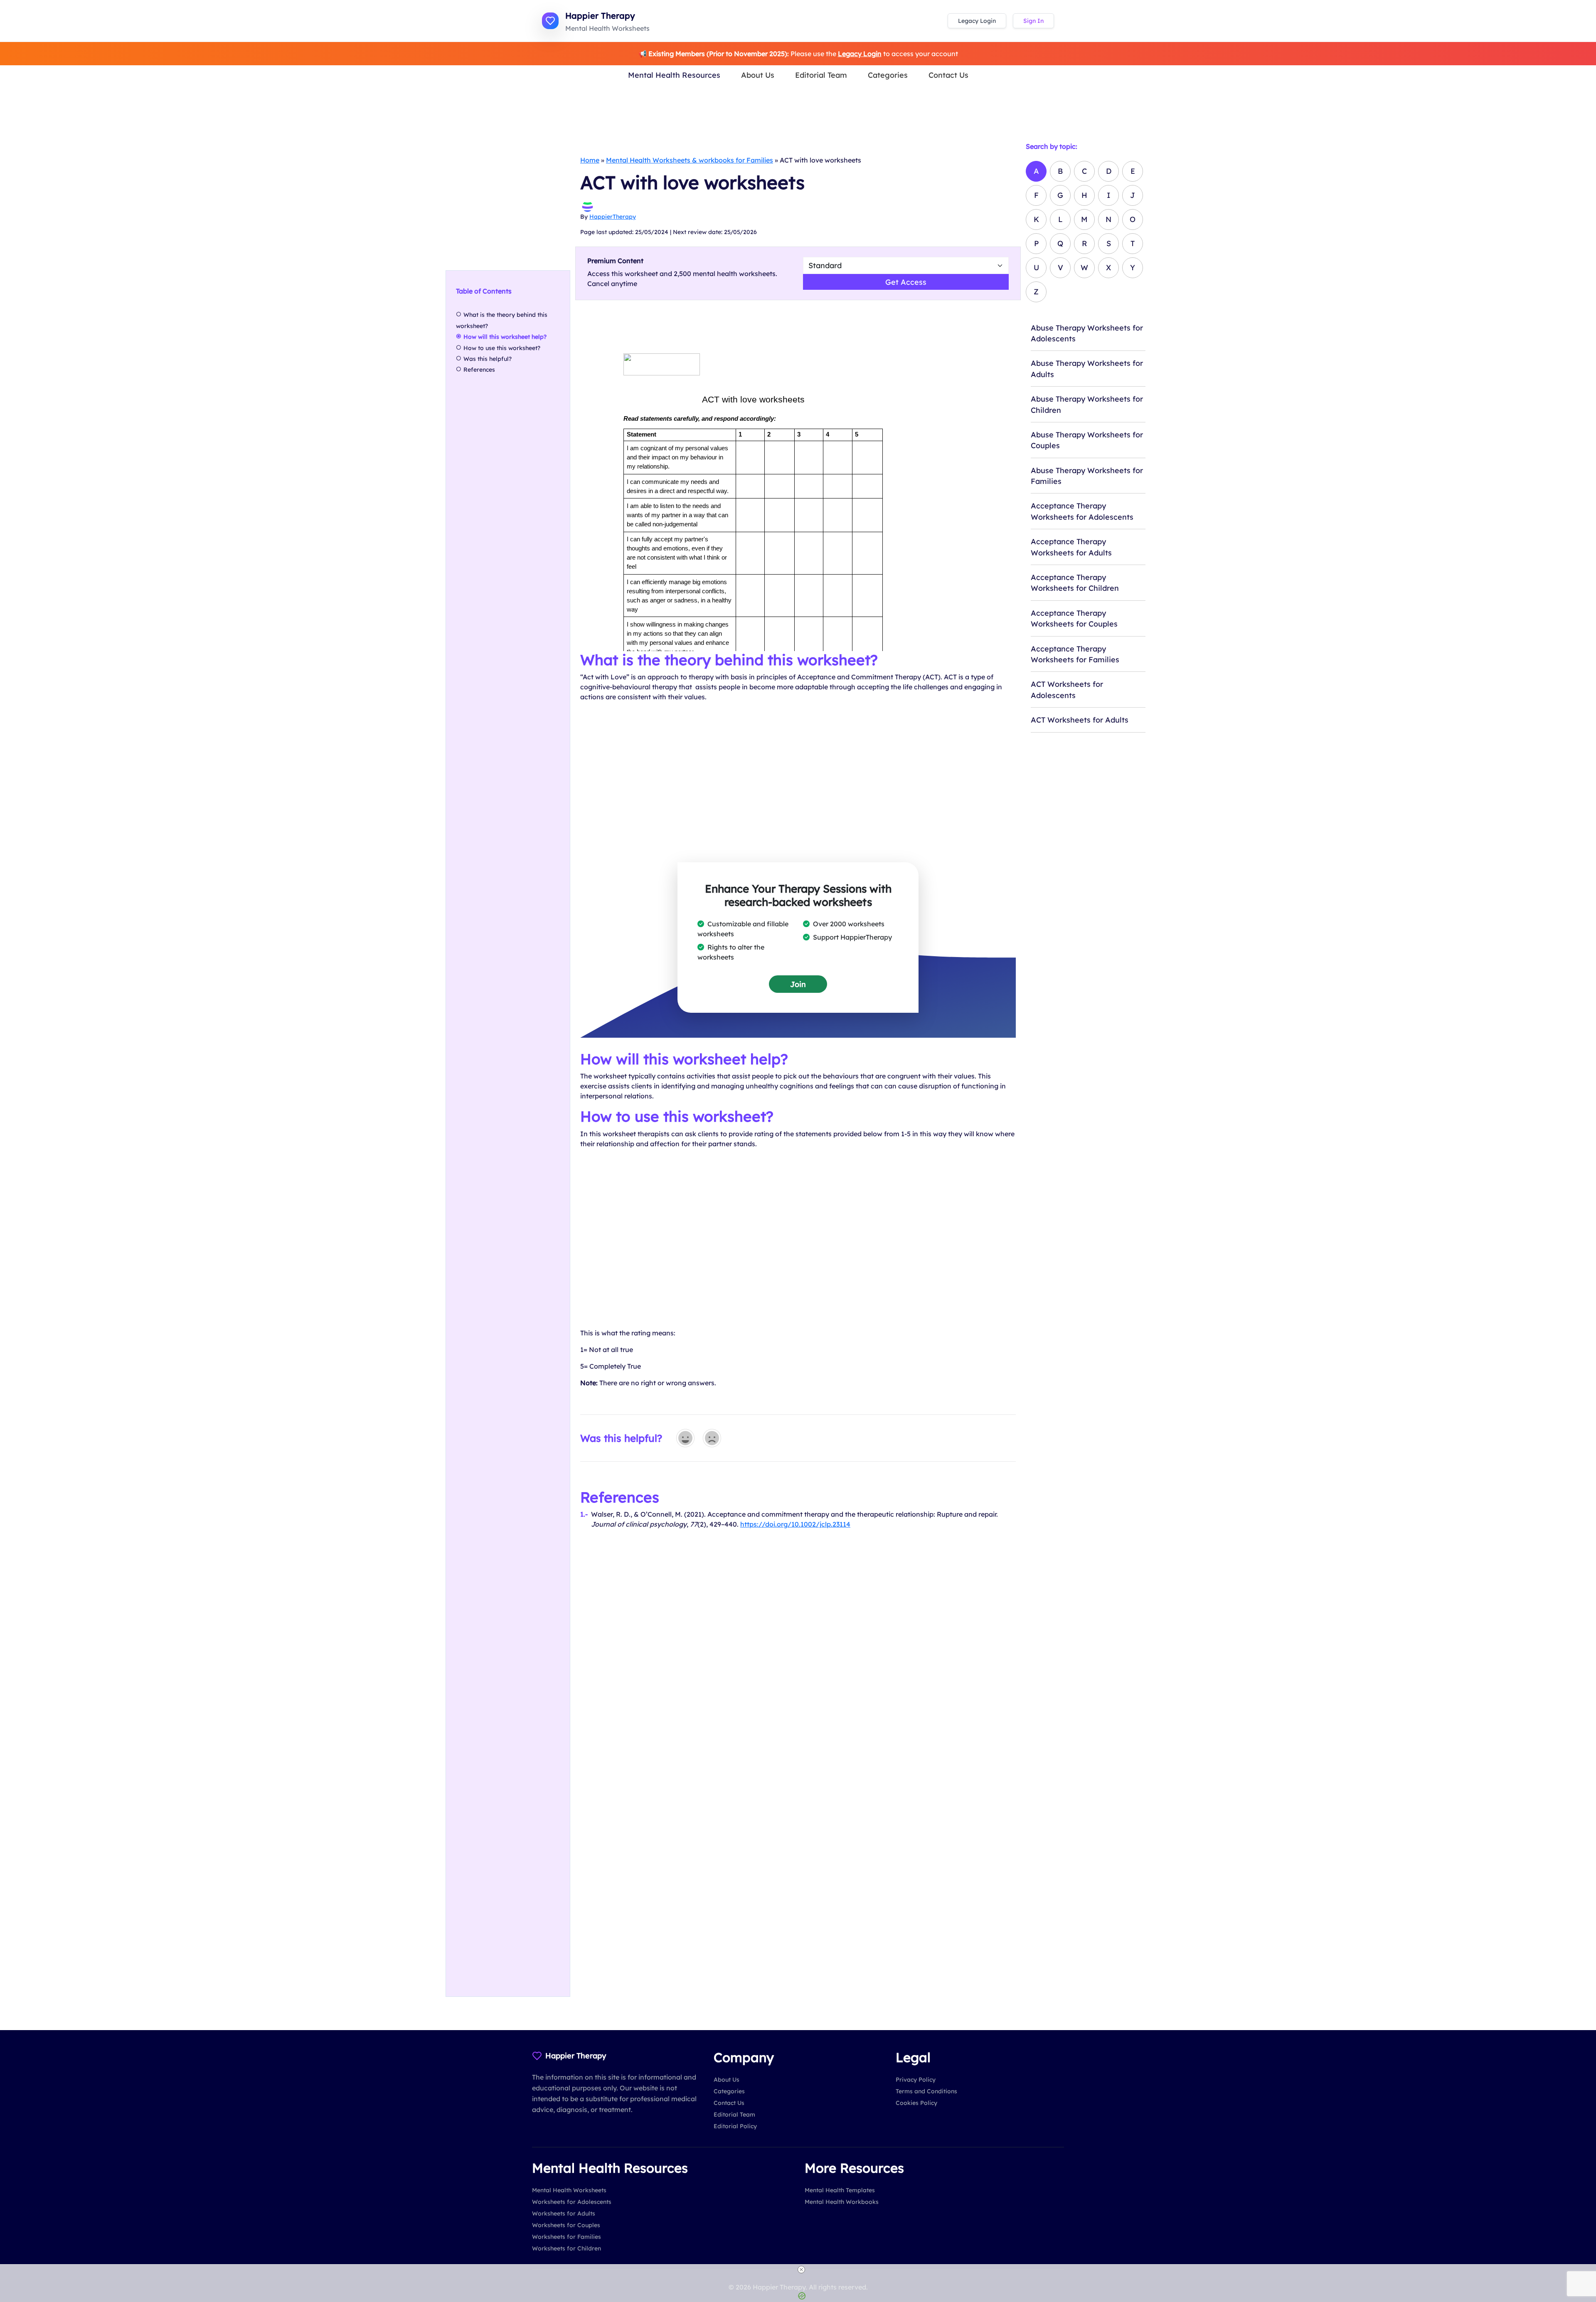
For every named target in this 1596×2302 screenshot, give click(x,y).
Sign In (1033, 21)
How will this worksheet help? (505, 337)
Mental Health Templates (840, 2190)
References (479, 370)
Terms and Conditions (926, 2091)
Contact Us (948, 75)
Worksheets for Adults (564, 2213)
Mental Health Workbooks (842, 2202)
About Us (758, 75)
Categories (888, 75)
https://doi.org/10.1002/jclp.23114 (795, 1524)
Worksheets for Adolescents (572, 2202)
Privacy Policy (916, 2080)
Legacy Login (977, 21)
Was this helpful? (488, 359)
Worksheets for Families (566, 2237)
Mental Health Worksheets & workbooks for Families (690, 160)
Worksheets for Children (566, 2248)
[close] (801, 2270)
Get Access (906, 282)
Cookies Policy (916, 2103)
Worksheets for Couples (566, 2225)
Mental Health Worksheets (569, 2190)
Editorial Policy (735, 2126)
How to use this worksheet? (502, 348)
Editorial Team (821, 75)
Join (798, 984)
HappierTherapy (613, 217)
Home (590, 160)
